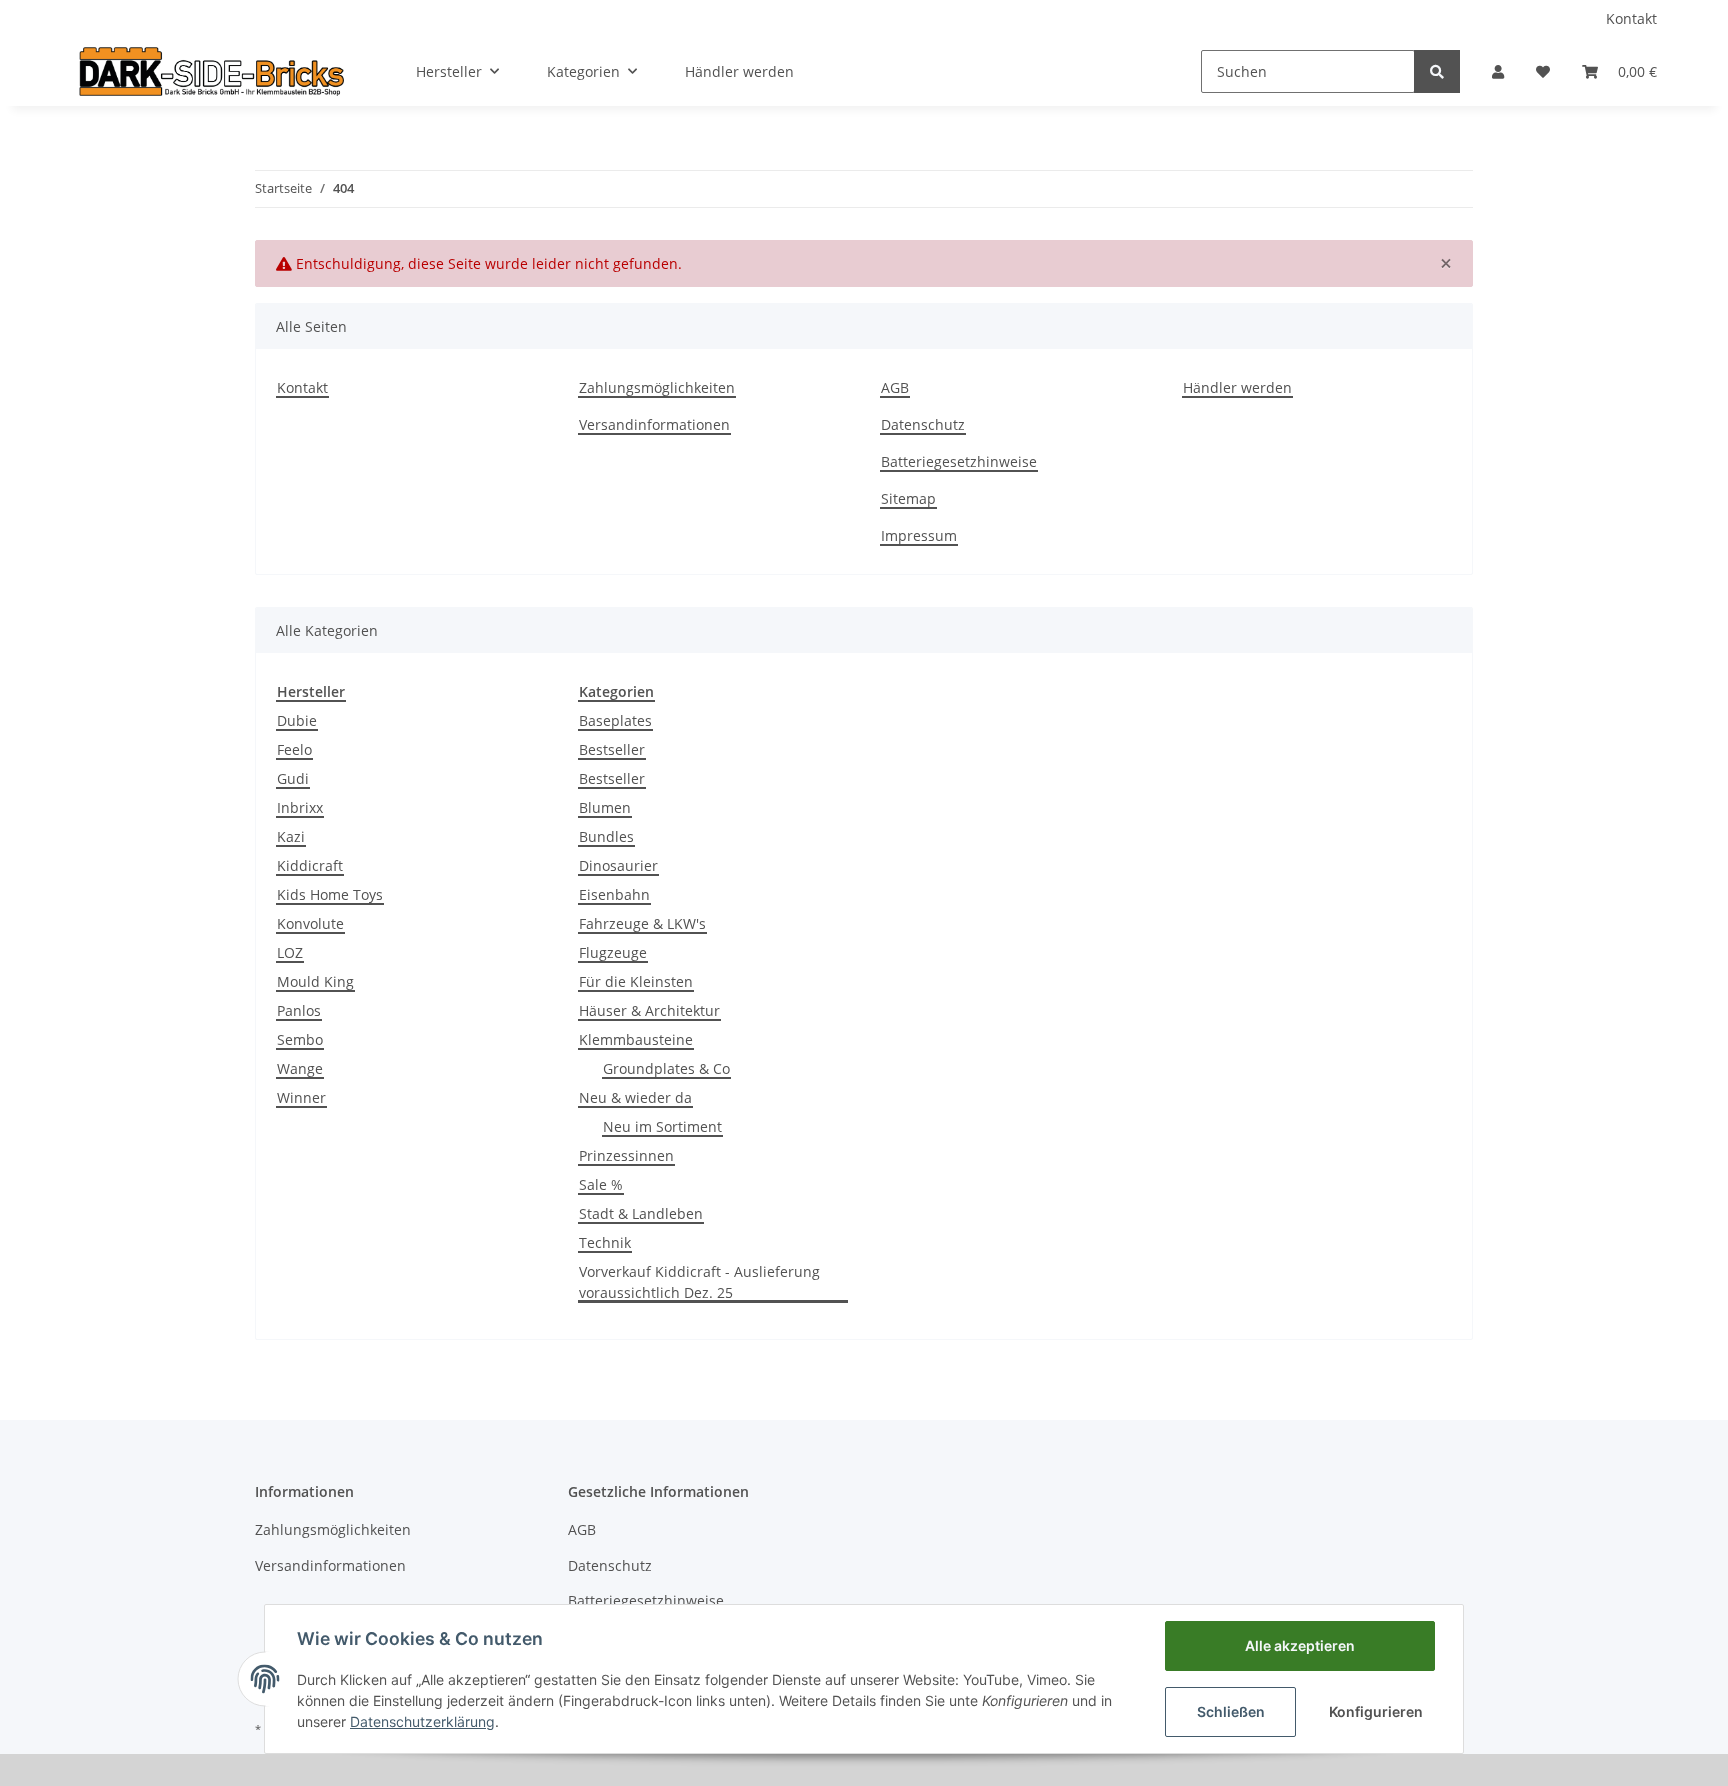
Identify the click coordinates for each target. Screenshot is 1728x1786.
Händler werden (739, 71)
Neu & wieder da (635, 1097)
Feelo (294, 749)
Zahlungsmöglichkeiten (657, 387)
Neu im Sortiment (662, 1126)
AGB (895, 387)
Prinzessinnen (626, 1155)
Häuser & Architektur (649, 1010)
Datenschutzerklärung (422, 1721)
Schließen (1231, 1711)
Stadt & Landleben (641, 1213)
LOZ (290, 952)
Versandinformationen (654, 424)
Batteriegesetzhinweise (959, 461)
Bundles (606, 836)
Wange (300, 1068)
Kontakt (1631, 18)
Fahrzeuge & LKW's (642, 923)
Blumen (605, 807)
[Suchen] (1437, 71)
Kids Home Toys (330, 894)
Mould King (315, 981)
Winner (301, 1097)
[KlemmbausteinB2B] (211, 71)
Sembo (300, 1039)
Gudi (293, 778)
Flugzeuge (613, 952)
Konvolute (310, 923)
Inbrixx (300, 807)
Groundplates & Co (666, 1068)
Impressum (919, 535)
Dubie (297, 720)
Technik (605, 1242)
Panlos (299, 1010)
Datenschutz (923, 424)
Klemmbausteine (636, 1039)
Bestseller (612, 749)
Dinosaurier (618, 865)
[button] (1498, 71)
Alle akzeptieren (1300, 1645)
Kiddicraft (310, 865)
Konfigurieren (1376, 1711)
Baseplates (615, 720)
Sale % (601, 1184)
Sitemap (908, 498)
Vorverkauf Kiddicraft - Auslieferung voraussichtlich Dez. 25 (699, 1282)
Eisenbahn (614, 894)
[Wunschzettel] (1543, 71)
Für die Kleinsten (636, 981)
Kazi (291, 836)
